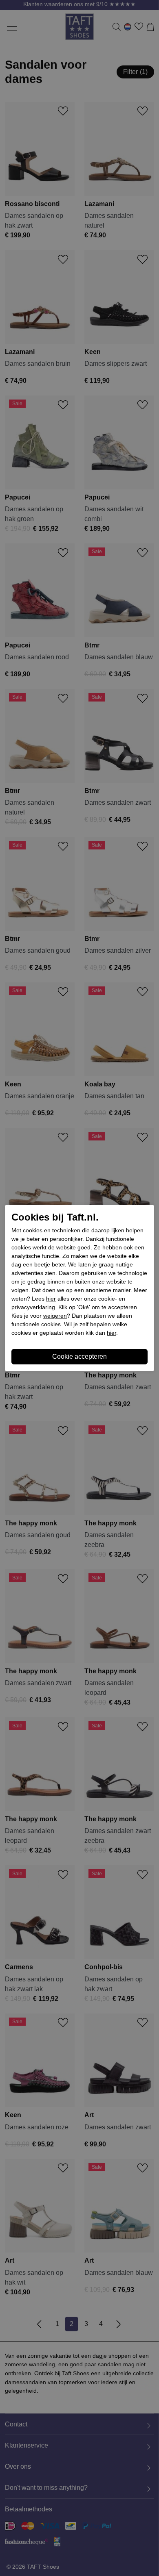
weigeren (55, 1316)
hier (51, 1299)
